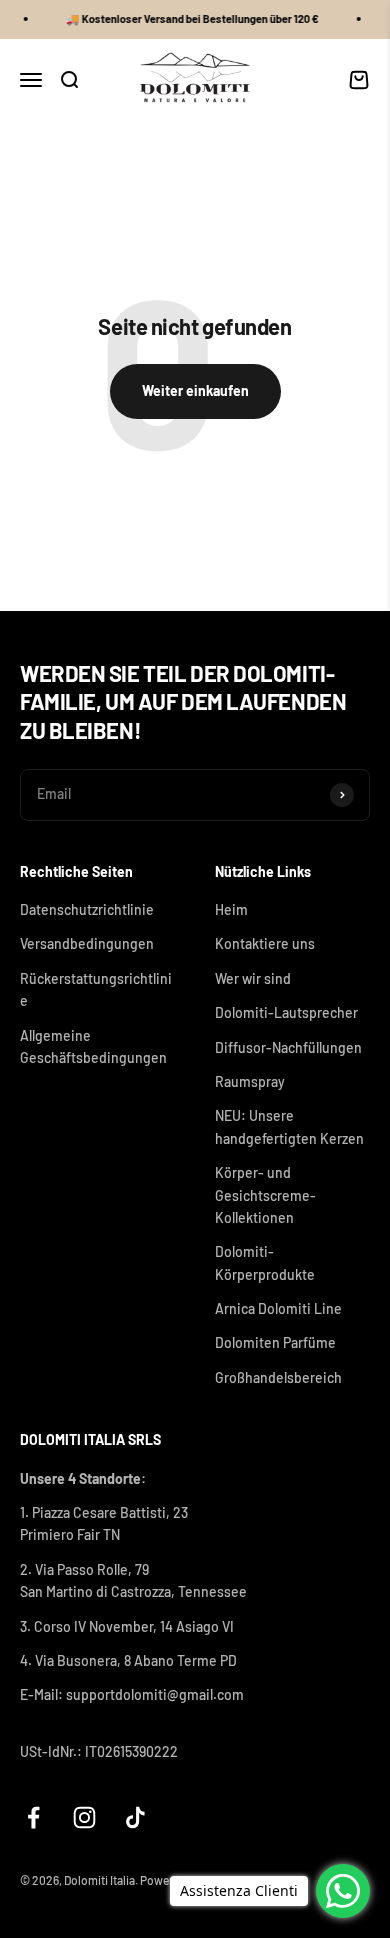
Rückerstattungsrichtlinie (96, 989)
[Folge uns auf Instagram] (84, 1817)
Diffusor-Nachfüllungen (288, 1047)
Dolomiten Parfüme (275, 1342)
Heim (231, 909)
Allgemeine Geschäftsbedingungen (93, 1046)
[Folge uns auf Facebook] (33, 1817)
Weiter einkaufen (195, 390)
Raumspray (250, 1081)
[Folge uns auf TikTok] (135, 1817)
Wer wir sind (253, 978)
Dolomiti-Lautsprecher (286, 1012)
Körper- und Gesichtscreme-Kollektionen (265, 1195)
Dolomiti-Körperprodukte (265, 1262)
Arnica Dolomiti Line (278, 1308)
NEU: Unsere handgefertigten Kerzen (289, 1126)
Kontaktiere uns (265, 943)
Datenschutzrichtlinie (87, 909)
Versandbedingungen (87, 943)
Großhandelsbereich (278, 1377)
